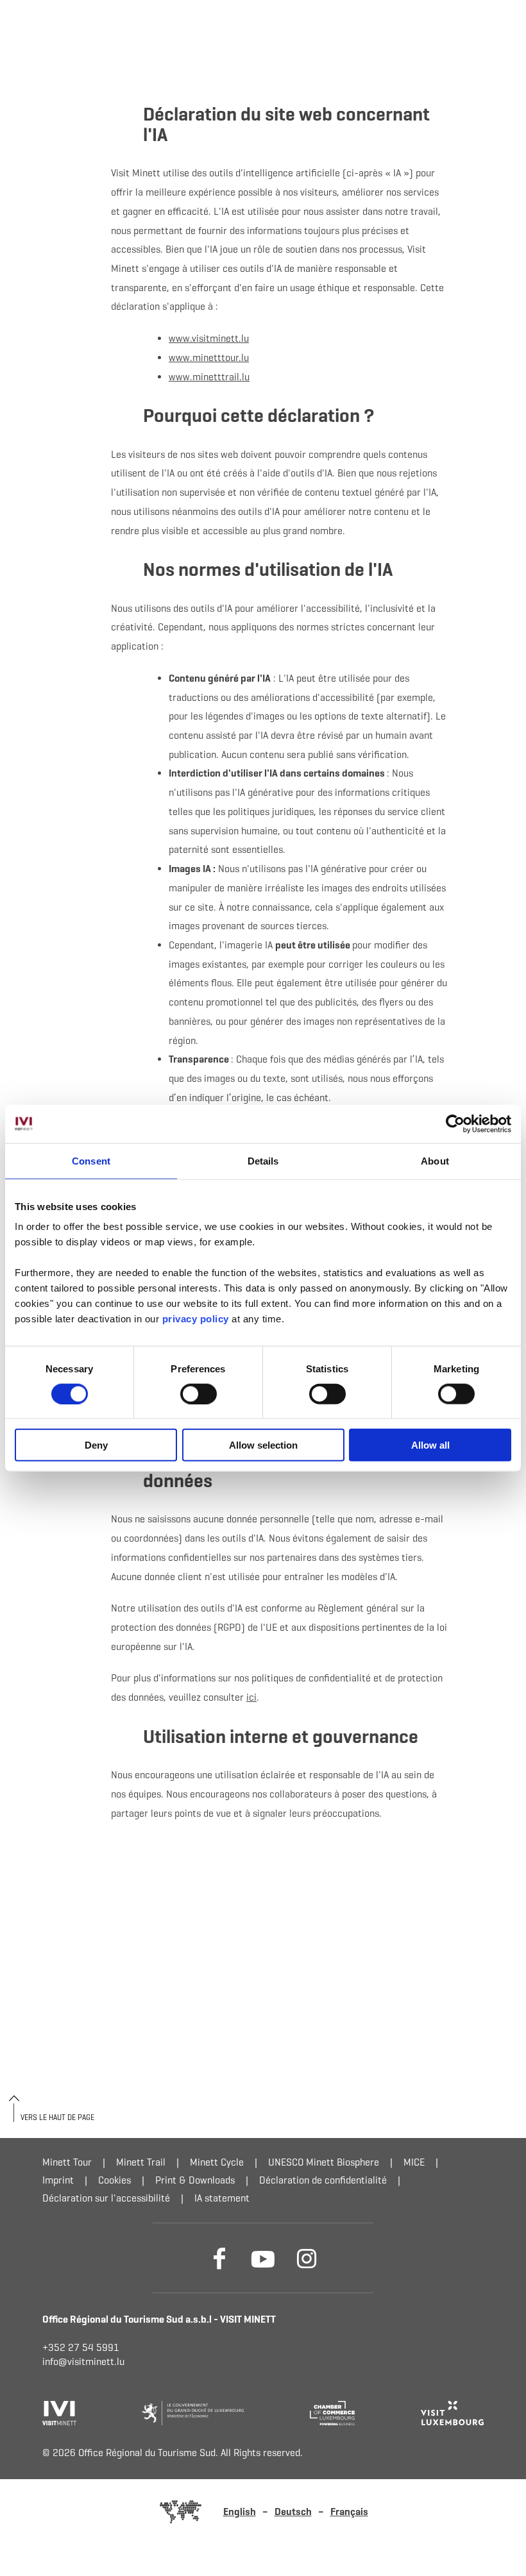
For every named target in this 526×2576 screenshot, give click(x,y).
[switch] (199, 1393)
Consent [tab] (91, 1160)
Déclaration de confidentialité (323, 2180)
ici (251, 1697)
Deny (96, 1445)
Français (349, 2512)
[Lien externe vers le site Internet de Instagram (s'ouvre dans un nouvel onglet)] (307, 2258)
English (240, 2512)
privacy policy (197, 1319)
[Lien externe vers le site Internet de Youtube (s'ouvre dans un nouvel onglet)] (263, 2258)
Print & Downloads (195, 2180)
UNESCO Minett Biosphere (324, 2162)
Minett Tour (67, 2162)
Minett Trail (141, 2162)
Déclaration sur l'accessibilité (106, 2198)
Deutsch (293, 2512)
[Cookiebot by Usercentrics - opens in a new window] (455, 1124)
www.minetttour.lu (209, 358)
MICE (414, 2162)
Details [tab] (263, 1160)
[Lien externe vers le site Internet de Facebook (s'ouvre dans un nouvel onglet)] (219, 2258)
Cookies (115, 2180)
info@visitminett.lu (83, 2361)
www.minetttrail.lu (209, 377)
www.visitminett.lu (209, 338)
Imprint (58, 2180)
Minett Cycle (217, 2162)
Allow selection (263, 1445)
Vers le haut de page (57, 2117)
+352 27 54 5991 (81, 2347)
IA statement (222, 2198)
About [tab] (435, 1160)
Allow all (430, 1445)
